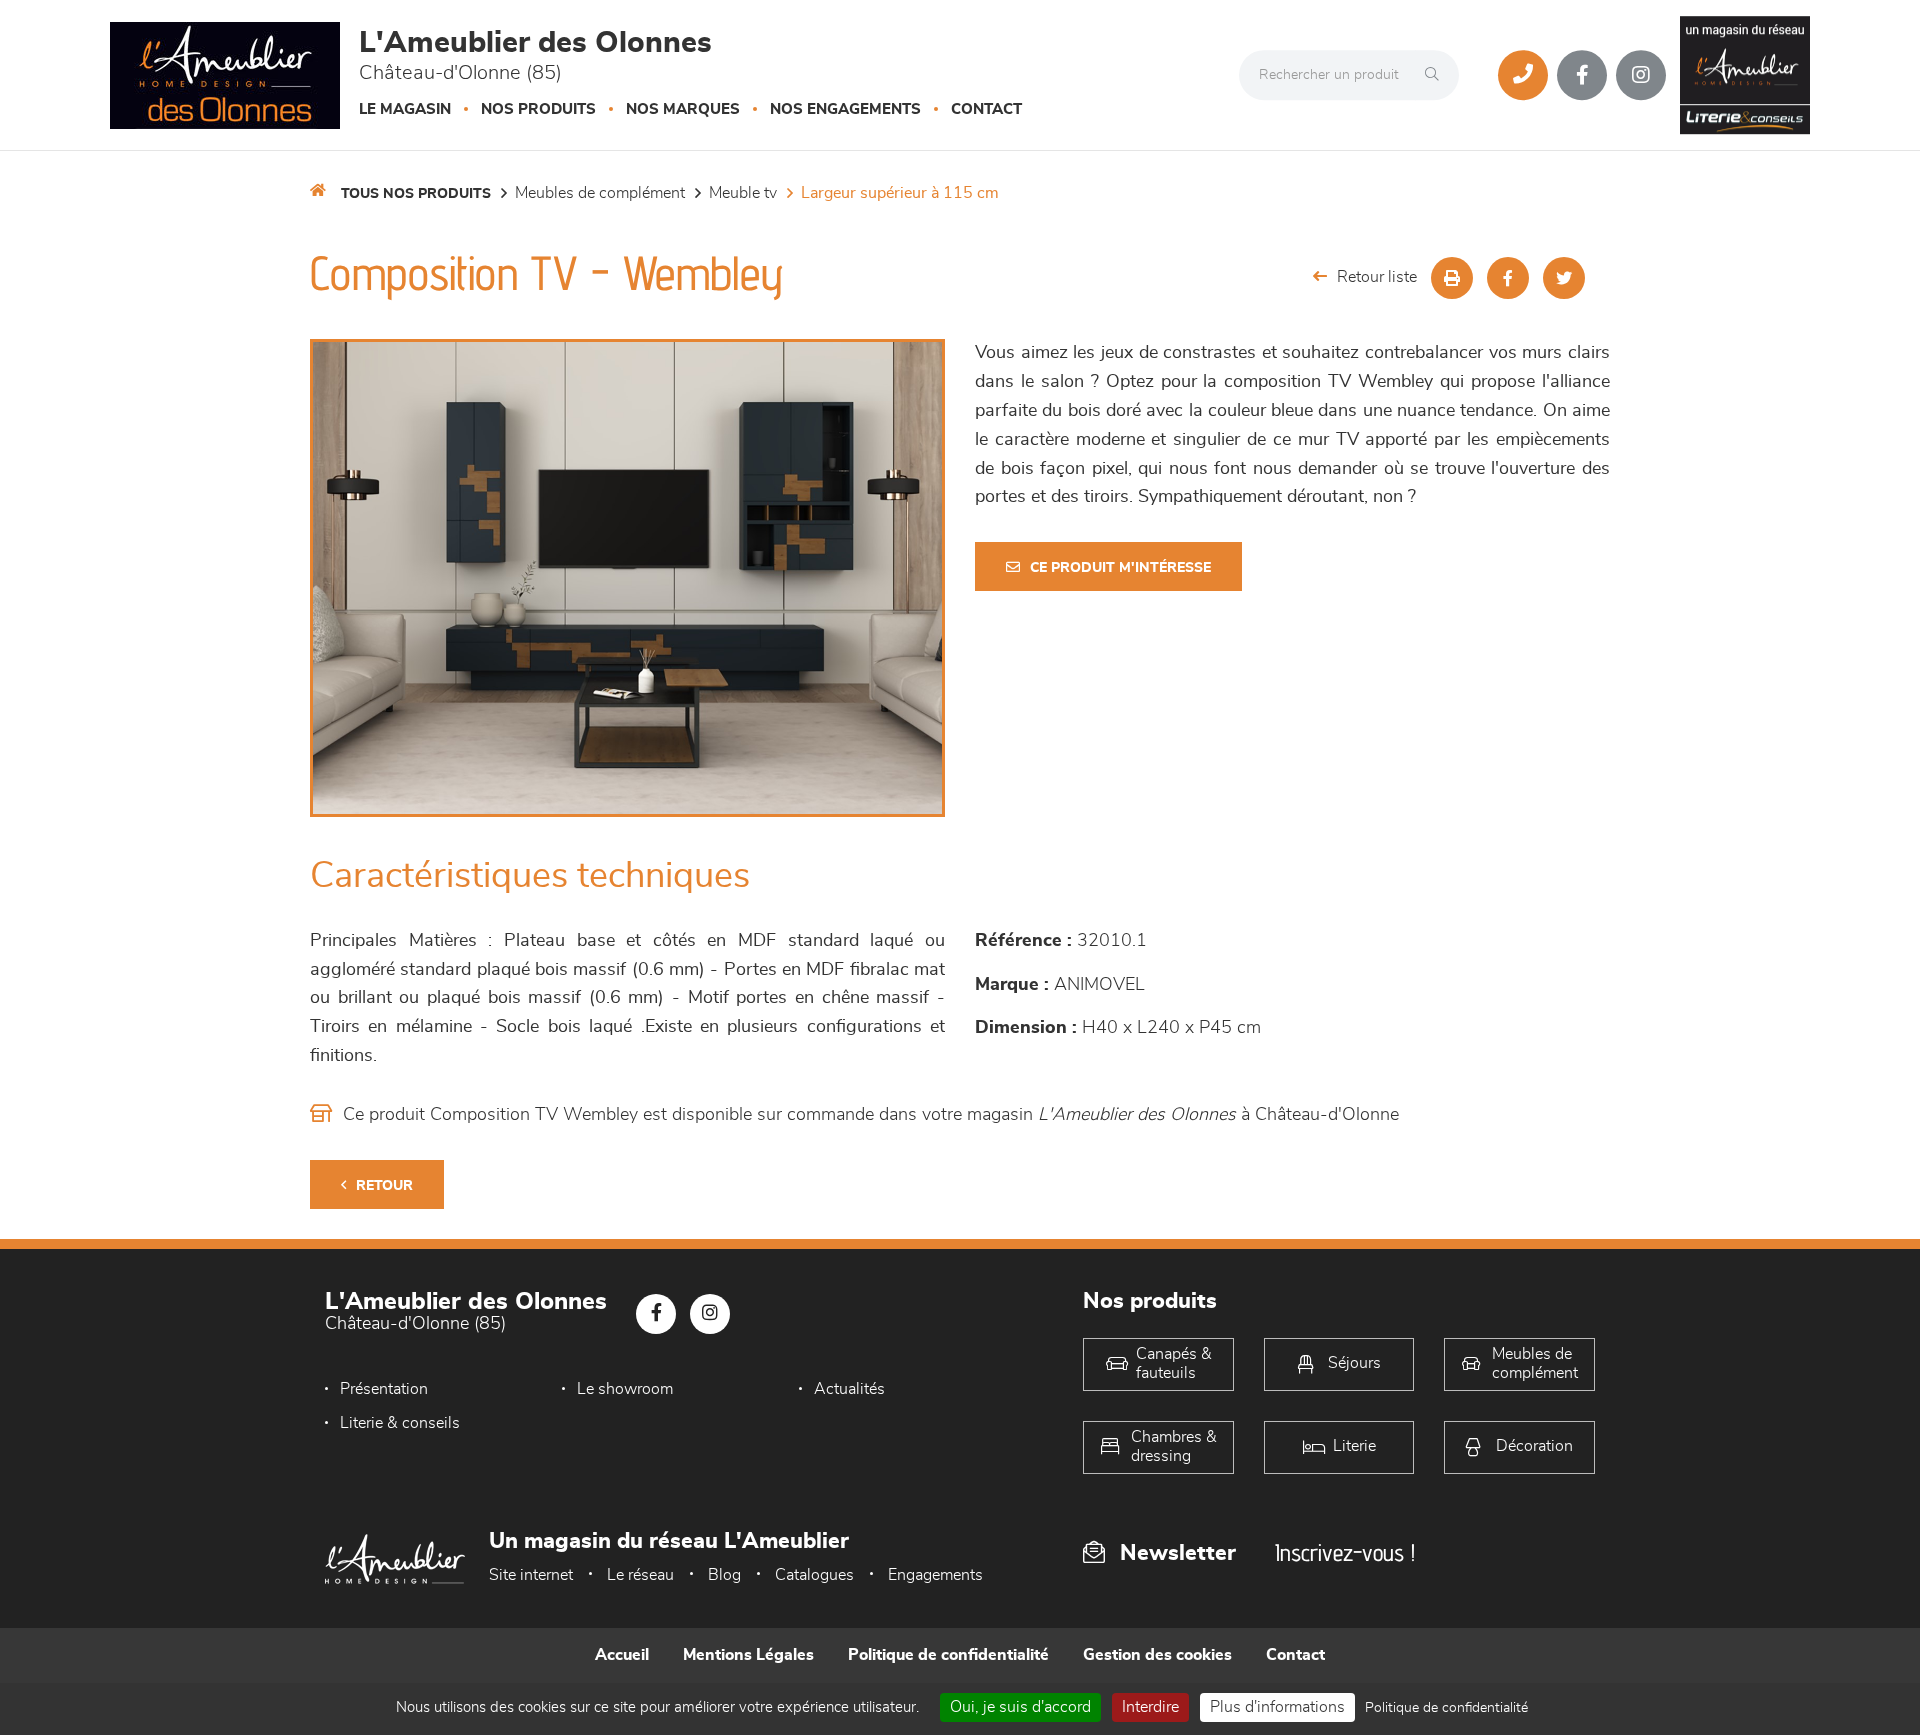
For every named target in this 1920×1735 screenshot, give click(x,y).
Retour (384, 1186)
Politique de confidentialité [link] (1446, 1708)
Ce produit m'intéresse (1120, 568)
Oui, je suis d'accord (1020, 1707)
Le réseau (640, 1575)
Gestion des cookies (1157, 1655)
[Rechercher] (1437, 75)
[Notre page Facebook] (1582, 75)
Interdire (1150, 1707)
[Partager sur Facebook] (1508, 278)
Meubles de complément (600, 193)
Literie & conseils (400, 1423)
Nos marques (683, 109)
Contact (986, 109)
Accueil (622, 1655)
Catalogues (814, 1575)
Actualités (849, 1389)
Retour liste (1377, 277)
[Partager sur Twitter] (1564, 278)
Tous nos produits (416, 194)
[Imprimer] (1452, 278)
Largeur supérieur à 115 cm (900, 193)
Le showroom (625, 1389)
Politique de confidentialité (948, 1655)
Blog (724, 1575)
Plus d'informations (1277, 1707)
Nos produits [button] (538, 109)
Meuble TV (743, 193)
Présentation (384, 1389)
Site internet (531, 1575)
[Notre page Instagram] (1641, 75)
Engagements (935, 1575)
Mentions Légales (748, 1655)
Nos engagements (845, 109)
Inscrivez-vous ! (1345, 1552)
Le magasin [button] (405, 109)
